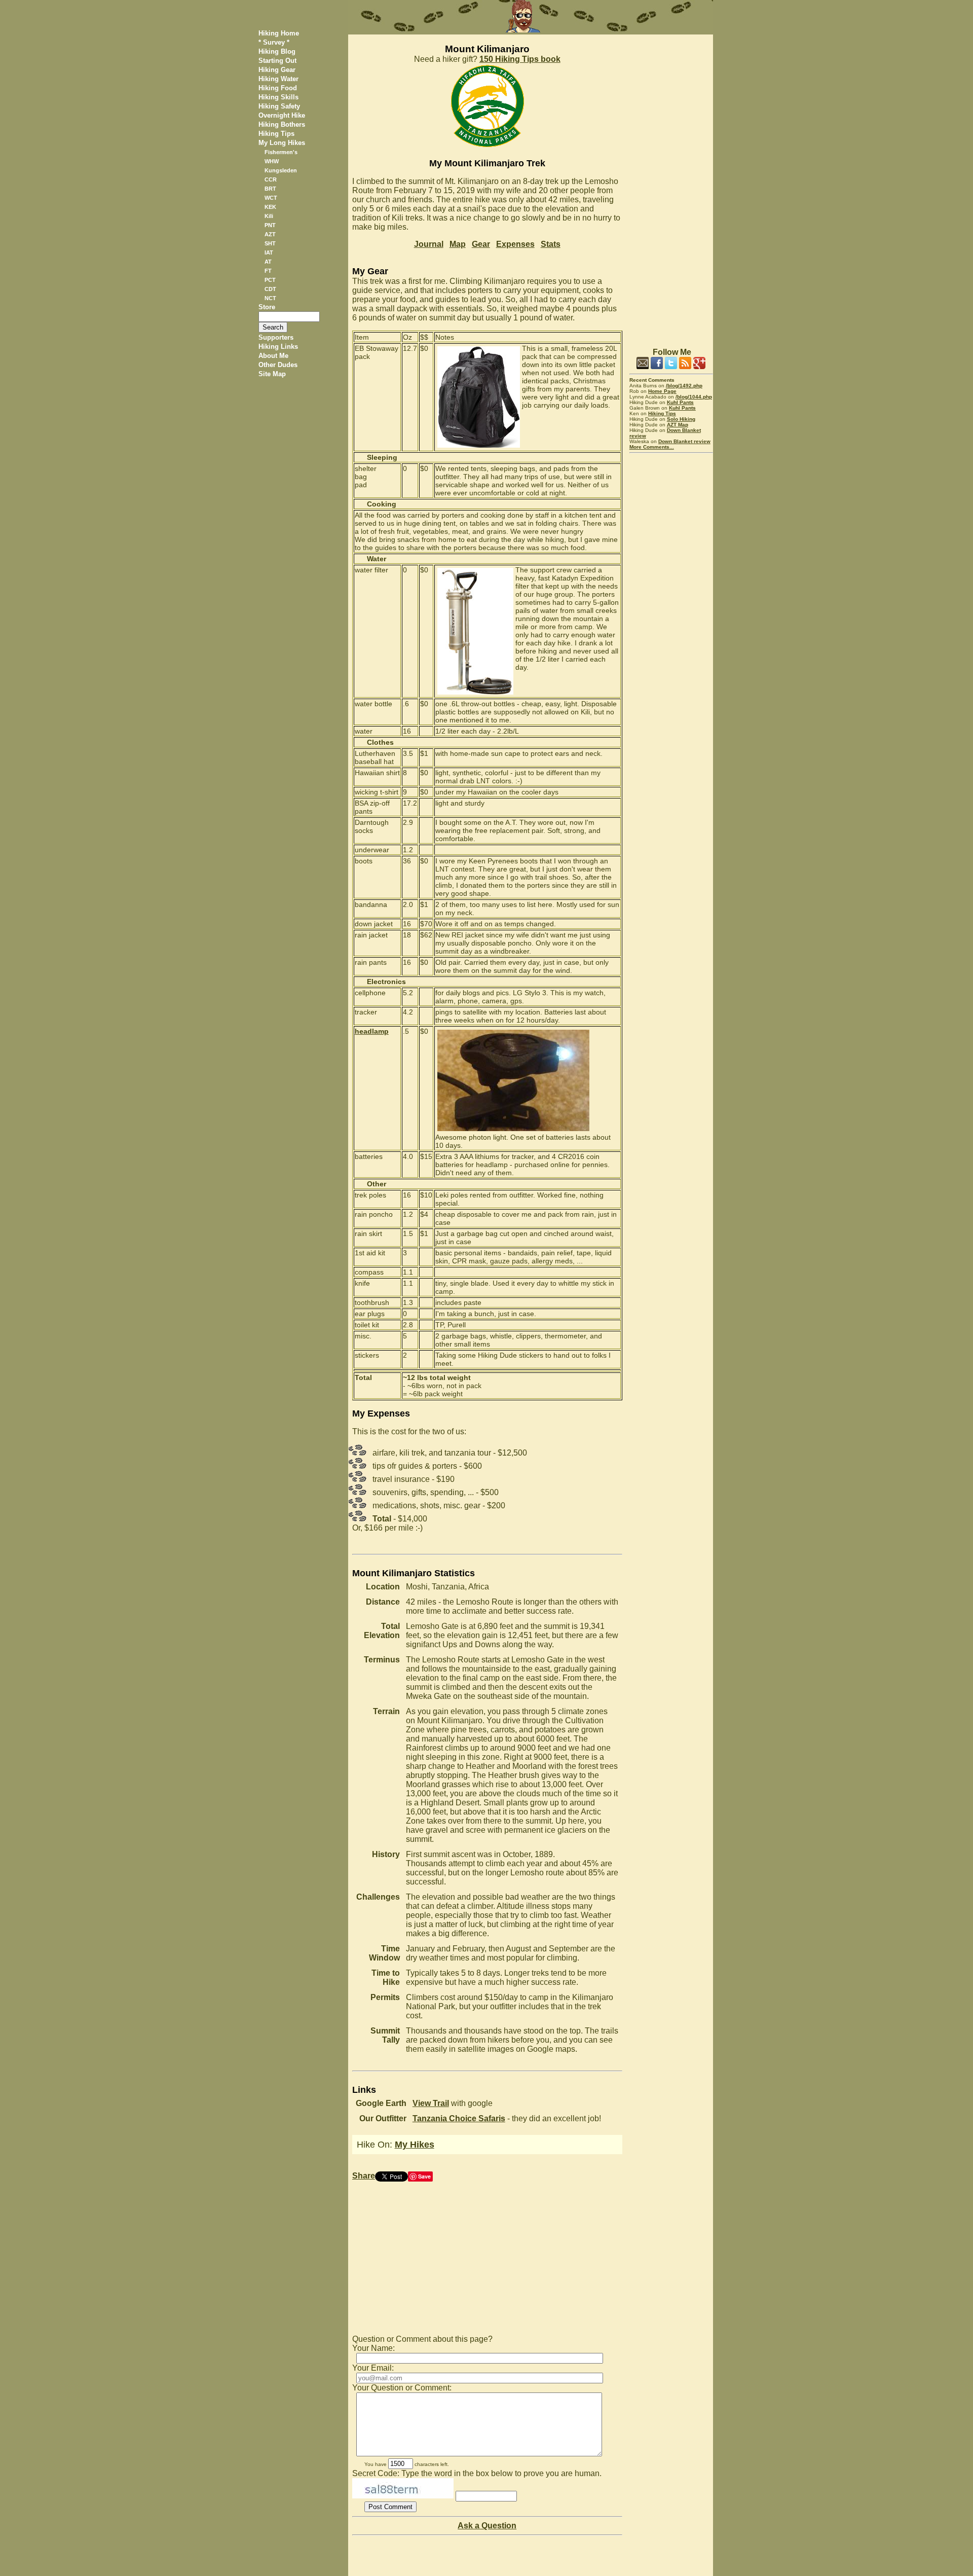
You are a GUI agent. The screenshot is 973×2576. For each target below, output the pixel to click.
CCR (271, 179)
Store (267, 307)
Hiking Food (278, 88)
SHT (270, 243)
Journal (429, 244)
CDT (270, 289)
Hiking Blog (277, 51)
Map (458, 244)
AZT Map (678, 425)
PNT (270, 225)
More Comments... (652, 447)
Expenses (515, 244)
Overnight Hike (282, 115)
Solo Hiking (681, 419)
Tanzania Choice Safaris (459, 2118)
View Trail (431, 2103)
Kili (269, 216)
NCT (270, 298)
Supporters (276, 337)
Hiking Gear (277, 70)
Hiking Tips (276, 134)
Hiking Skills (278, 97)
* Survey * (274, 42)
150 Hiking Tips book (520, 59)
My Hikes (415, 2145)
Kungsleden (281, 170)
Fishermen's (281, 152)
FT (268, 271)
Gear (481, 244)
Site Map (272, 374)
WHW (272, 161)
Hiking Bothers (282, 124)
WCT (271, 198)
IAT (269, 252)
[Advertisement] (671, 187)
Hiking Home (279, 33)
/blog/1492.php (684, 386)
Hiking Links (278, 347)
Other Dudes (278, 365)
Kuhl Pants (680, 402)
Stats (551, 244)
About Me (273, 356)
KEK (270, 207)
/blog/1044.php (694, 397)
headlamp (372, 1031)
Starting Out (277, 61)
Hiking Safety (279, 106)
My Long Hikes (282, 143)
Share (364, 2176)
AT (268, 262)
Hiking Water (278, 79)
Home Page (662, 391)
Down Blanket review (684, 441)
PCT (270, 280)
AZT (270, 234)
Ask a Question (487, 2526)
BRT (270, 189)
